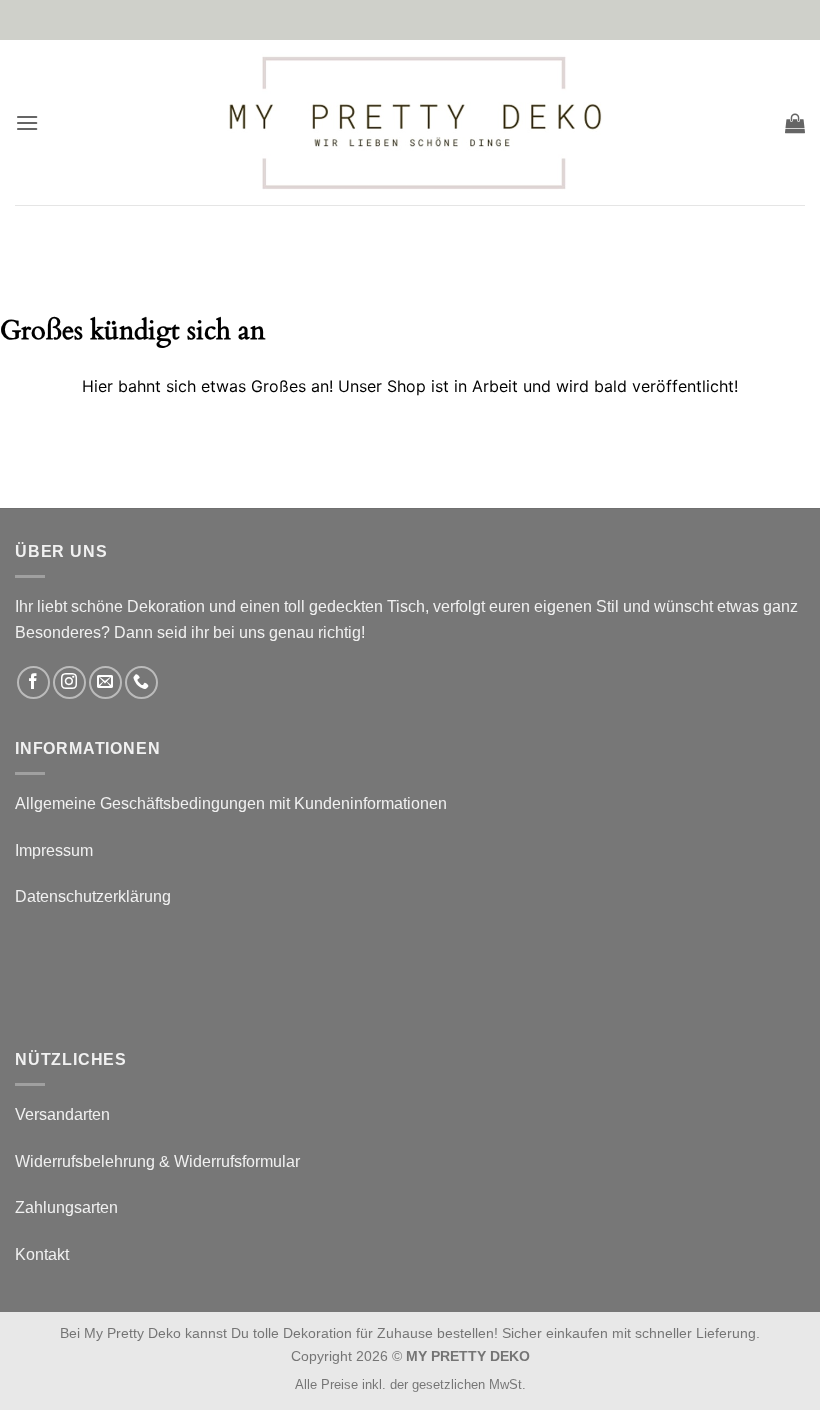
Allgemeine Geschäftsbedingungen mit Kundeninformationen (231, 803)
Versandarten (62, 1114)
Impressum (54, 850)
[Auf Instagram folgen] (69, 682)
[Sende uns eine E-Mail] (105, 682)
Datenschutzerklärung (93, 896)
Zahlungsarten (66, 1207)
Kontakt (42, 1254)
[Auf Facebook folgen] (33, 682)
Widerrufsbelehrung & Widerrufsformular (157, 1161)
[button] (27, 122)
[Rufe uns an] (141, 682)
